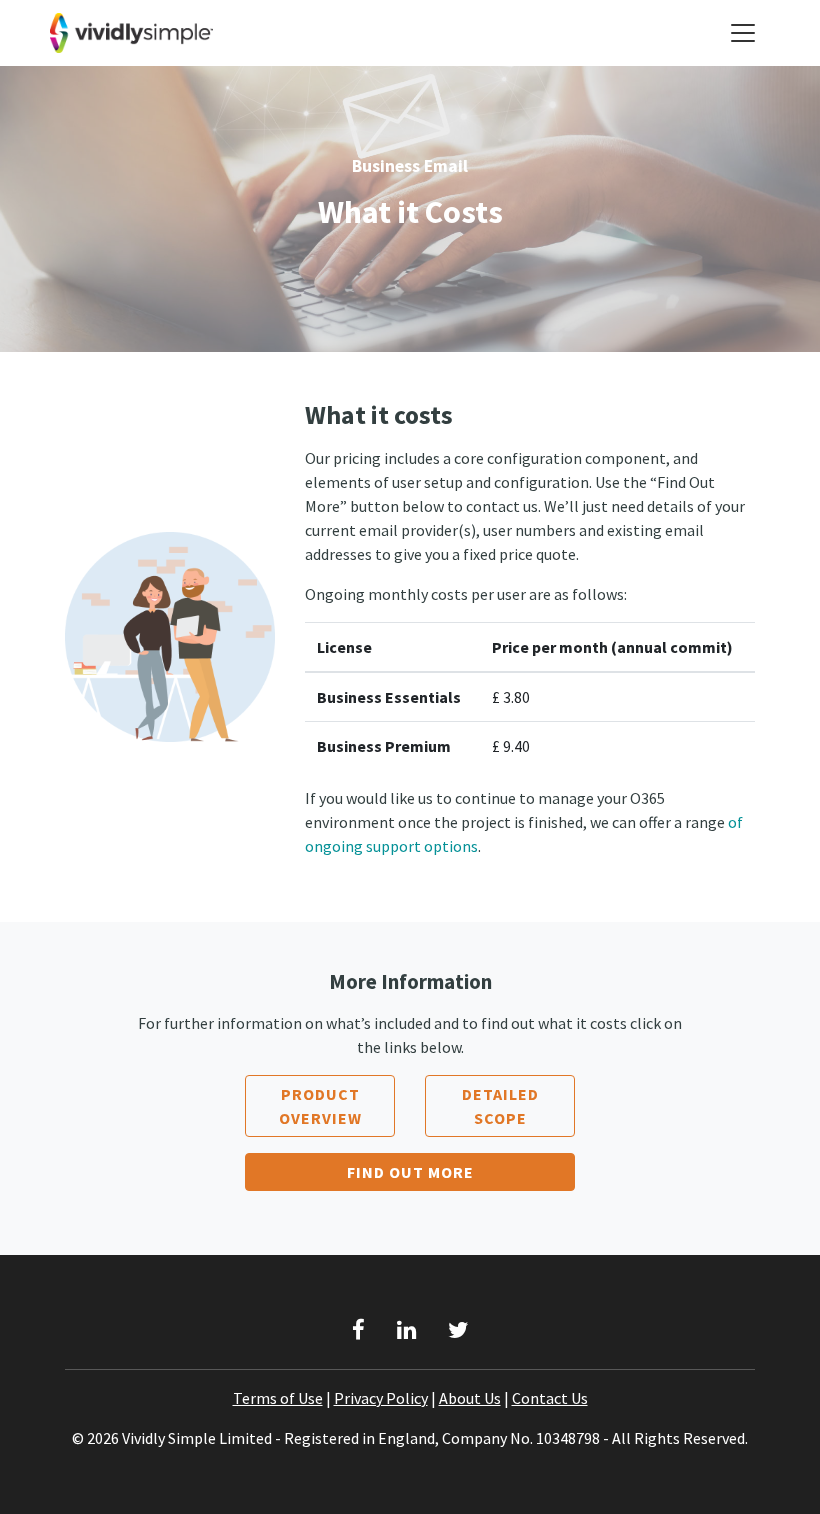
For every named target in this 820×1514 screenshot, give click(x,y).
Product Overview (320, 1106)
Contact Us (550, 1398)
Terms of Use (278, 1398)
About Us (470, 1398)
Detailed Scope (500, 1106)
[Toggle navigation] (743, 33)
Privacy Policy (381, 1398)
